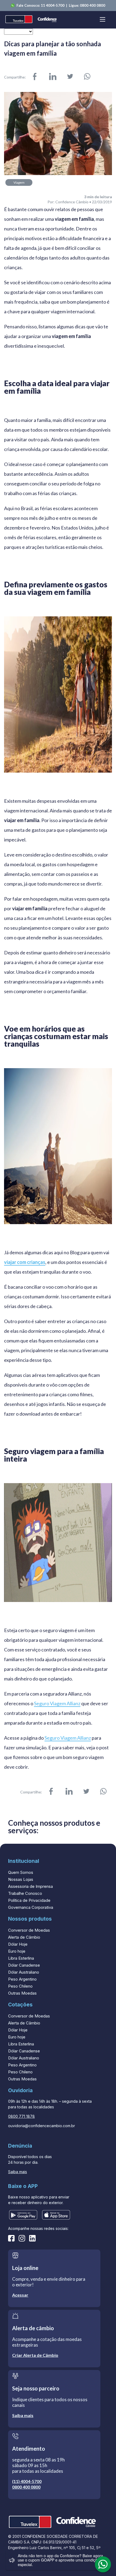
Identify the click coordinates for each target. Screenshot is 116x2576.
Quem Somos (21, 1872)
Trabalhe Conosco (25, 1893)
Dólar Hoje (18, 1944)
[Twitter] (70, 77)
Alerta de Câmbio (24, 1937)
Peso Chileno (20, 1986)
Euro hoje (17, 1951)
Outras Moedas (22, 1993)
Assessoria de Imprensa (30, 1886)
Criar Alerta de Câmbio (35, 2355)
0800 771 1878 (21, 2116)
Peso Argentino (22, 1979)
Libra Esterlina (21, 1958)
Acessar (20, 2295)
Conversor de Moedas (29, 1930)
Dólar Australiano (24, 1972)
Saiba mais (18, 2172)
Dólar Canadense (24, 1965)
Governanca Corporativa (31, 1907)
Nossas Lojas (21, 1879)
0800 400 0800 (93, 5)
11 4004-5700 (53, 5)
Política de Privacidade (29, 1900)
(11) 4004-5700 (27, 2481)
